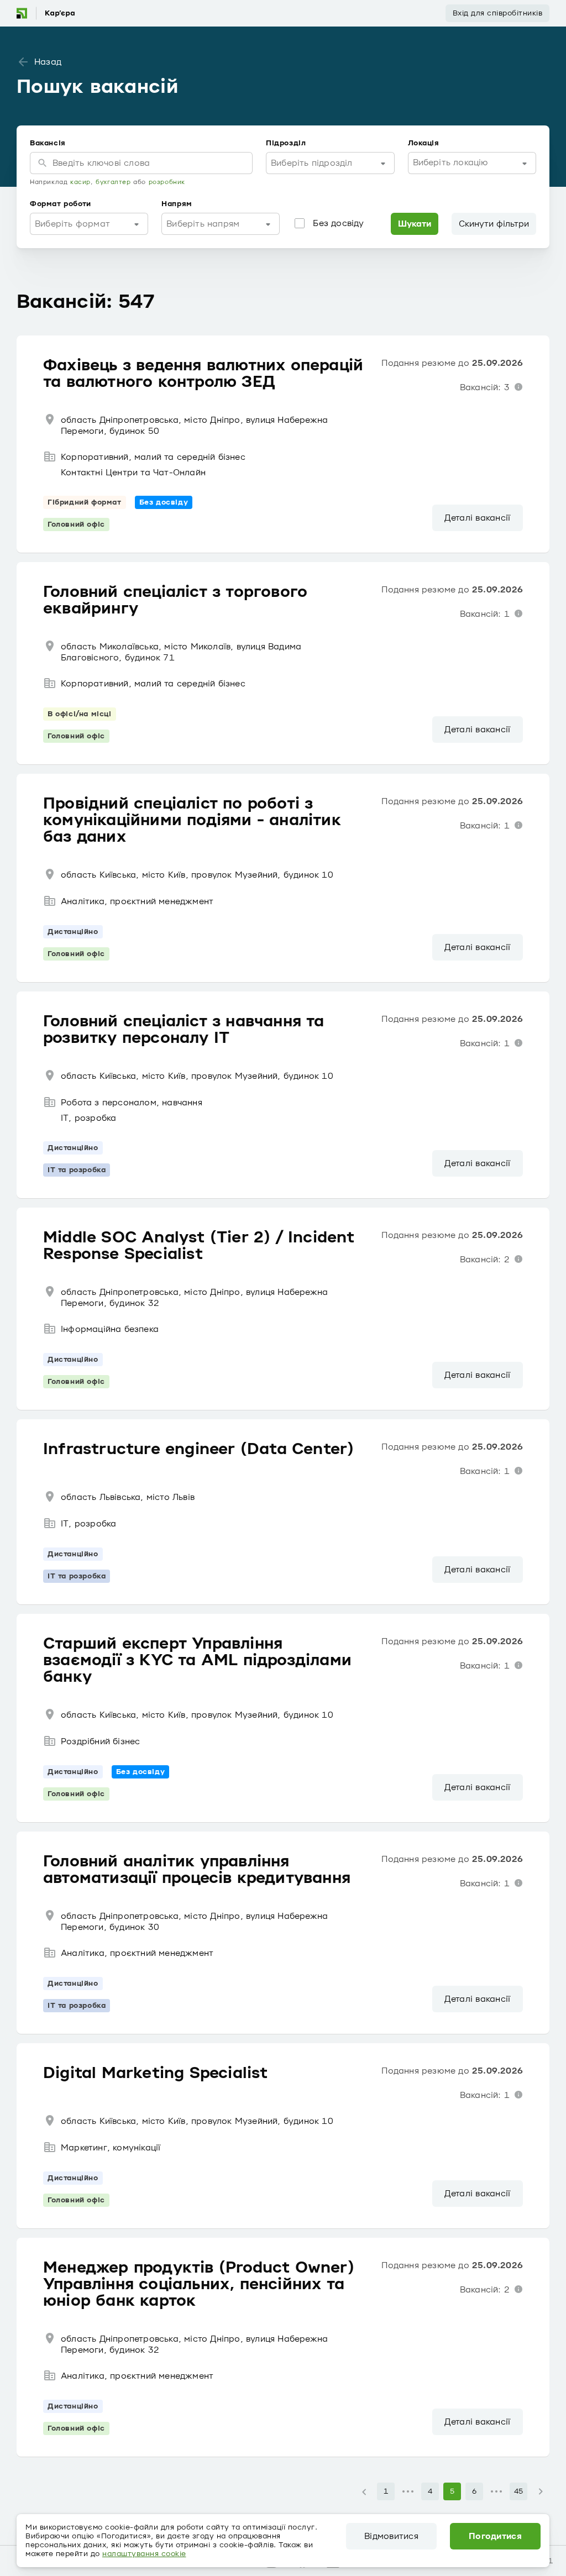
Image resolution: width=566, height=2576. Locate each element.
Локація (424, 143)
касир (80, 182)
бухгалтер (113, 182)
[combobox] (330, 163)
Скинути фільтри (494, 224)
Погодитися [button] (495, 2536)
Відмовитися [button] (391, 2536)
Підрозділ (286, 143)
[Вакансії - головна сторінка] (45, 13)
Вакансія (48, 143)
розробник (167, 182)
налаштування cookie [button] (144, 2554)
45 (519, 2491)
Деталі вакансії (477, 518)
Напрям (177, 204)
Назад (48, 62)
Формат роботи (61, 204)
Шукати (415, 224)
